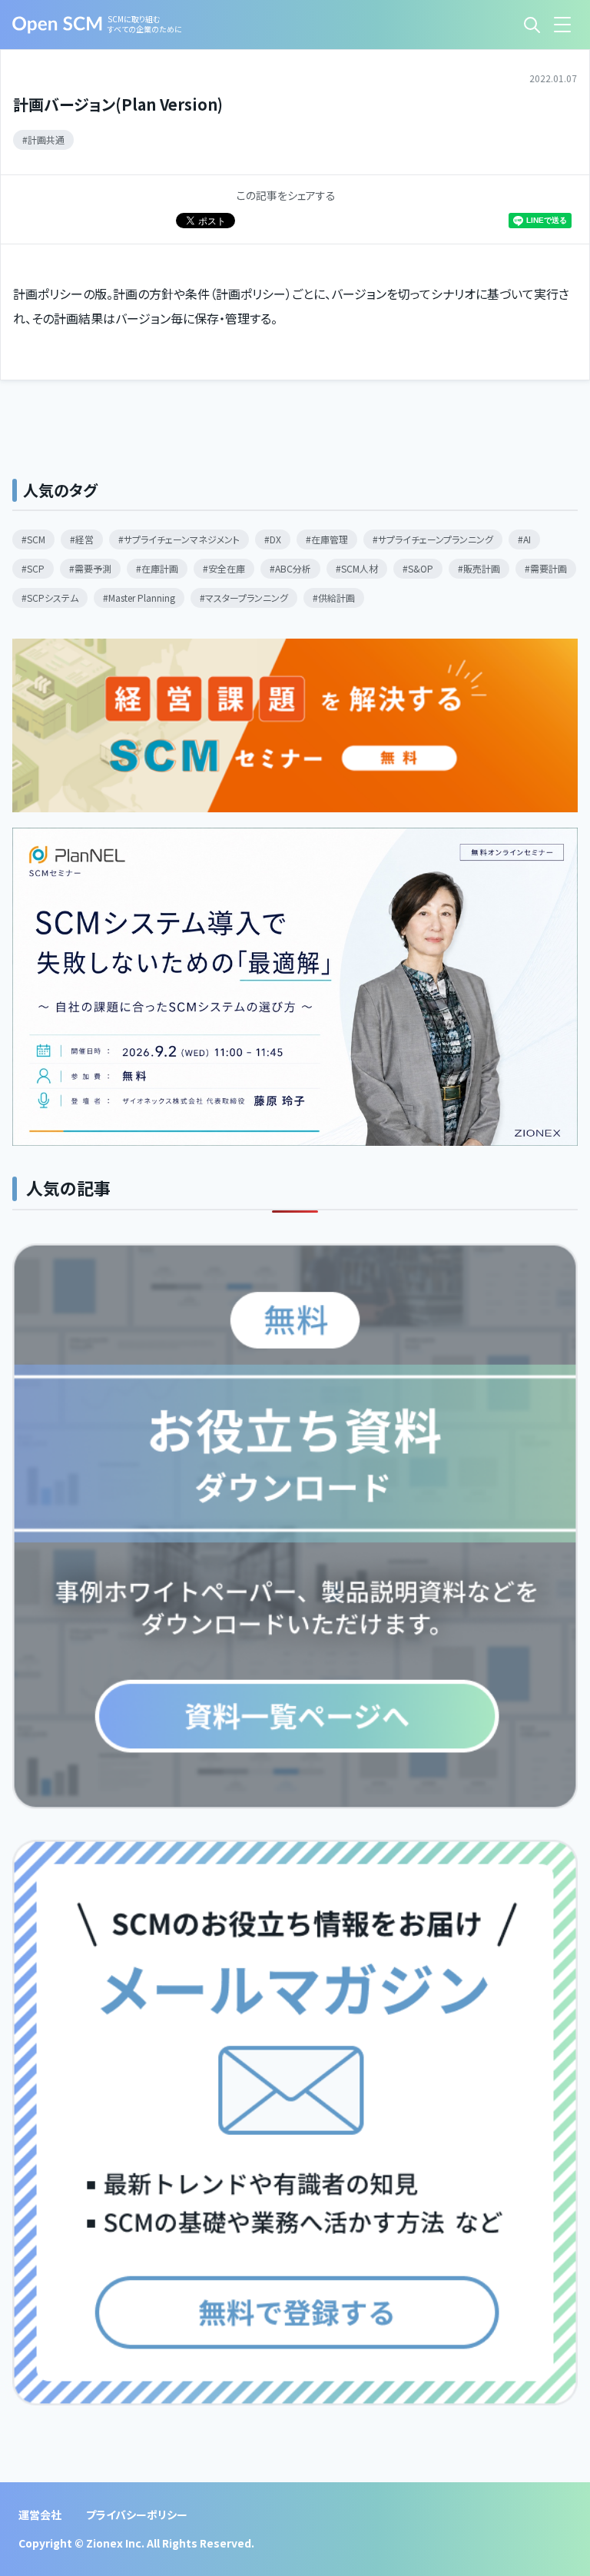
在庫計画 (160, 568)
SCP (36, 568)
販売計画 (482, 568)
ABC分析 (293, 568)
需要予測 (93, 568)
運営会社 (40, 2515)
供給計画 (336, 598)
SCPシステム (53, 598)
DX (275, 539)
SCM (36, 539)
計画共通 (46, 139)
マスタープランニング (247, 598)
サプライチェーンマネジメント (182, 539)
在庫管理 (330, 539)
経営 (85, 539)
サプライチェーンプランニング (436, 539)
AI (527, 539)
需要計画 (549, 568)
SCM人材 (360, 568)
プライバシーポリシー (137, 2515)
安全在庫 (227, 568)
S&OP (421, 568)
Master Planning (142, 598)
